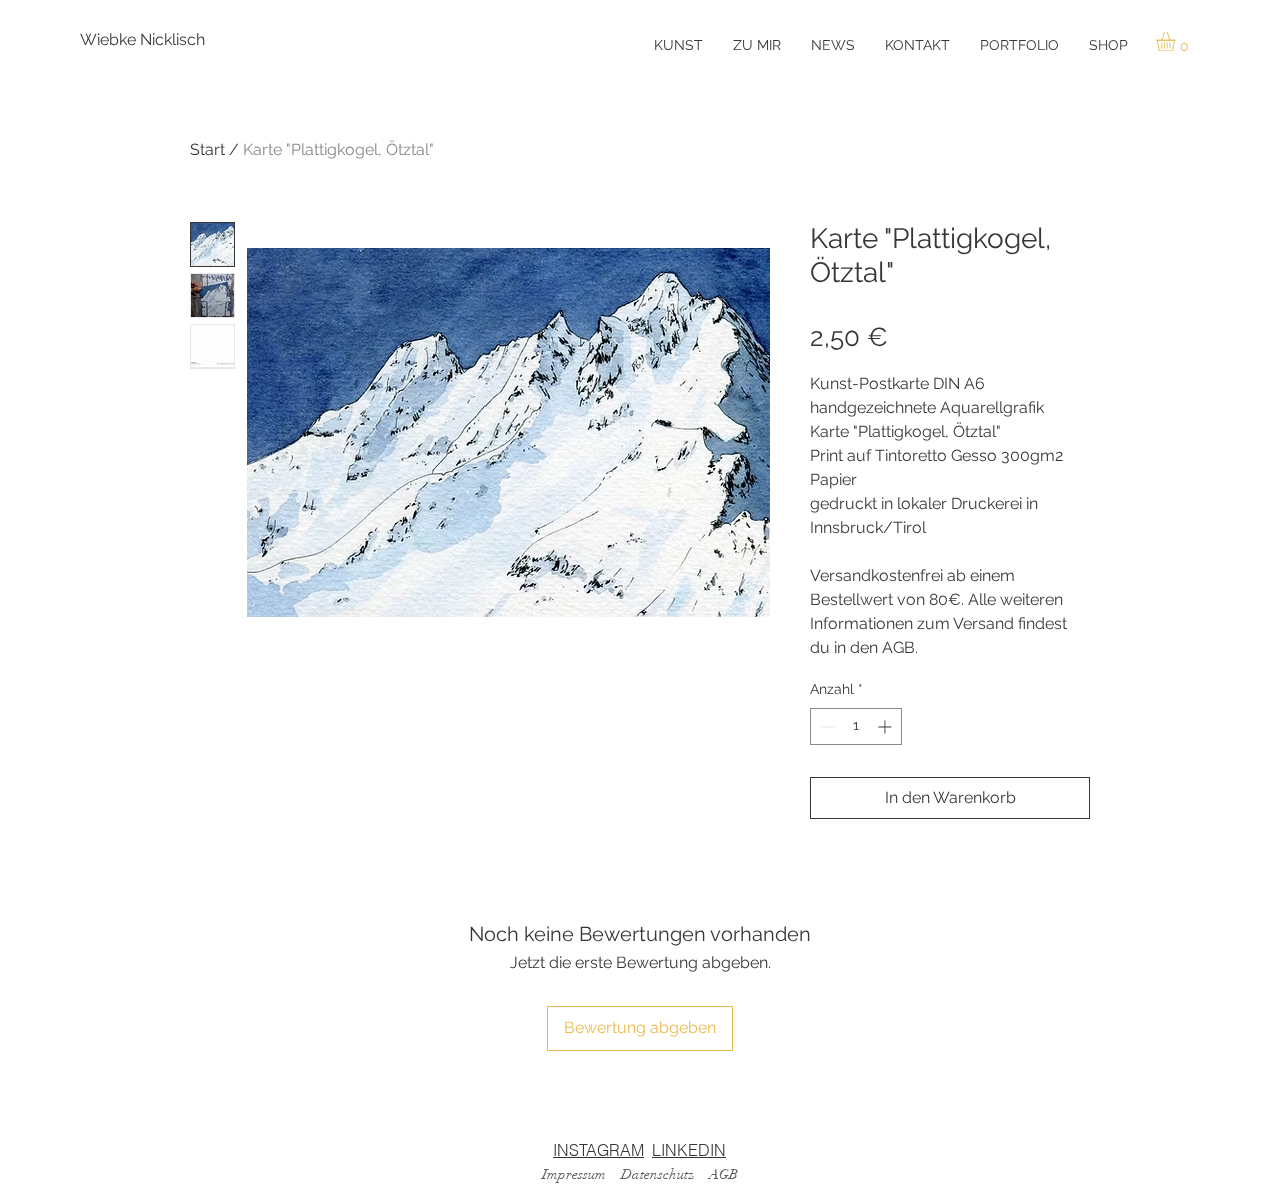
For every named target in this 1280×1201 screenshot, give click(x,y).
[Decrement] (825, 726)
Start (207, 149)
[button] (1177, 41)
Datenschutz (657, 1174)
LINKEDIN (689, 1150)
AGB (723, 1174)
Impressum (574, 1174)
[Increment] (886, 726)
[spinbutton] (856, 726)
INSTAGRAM (598, 1150)
